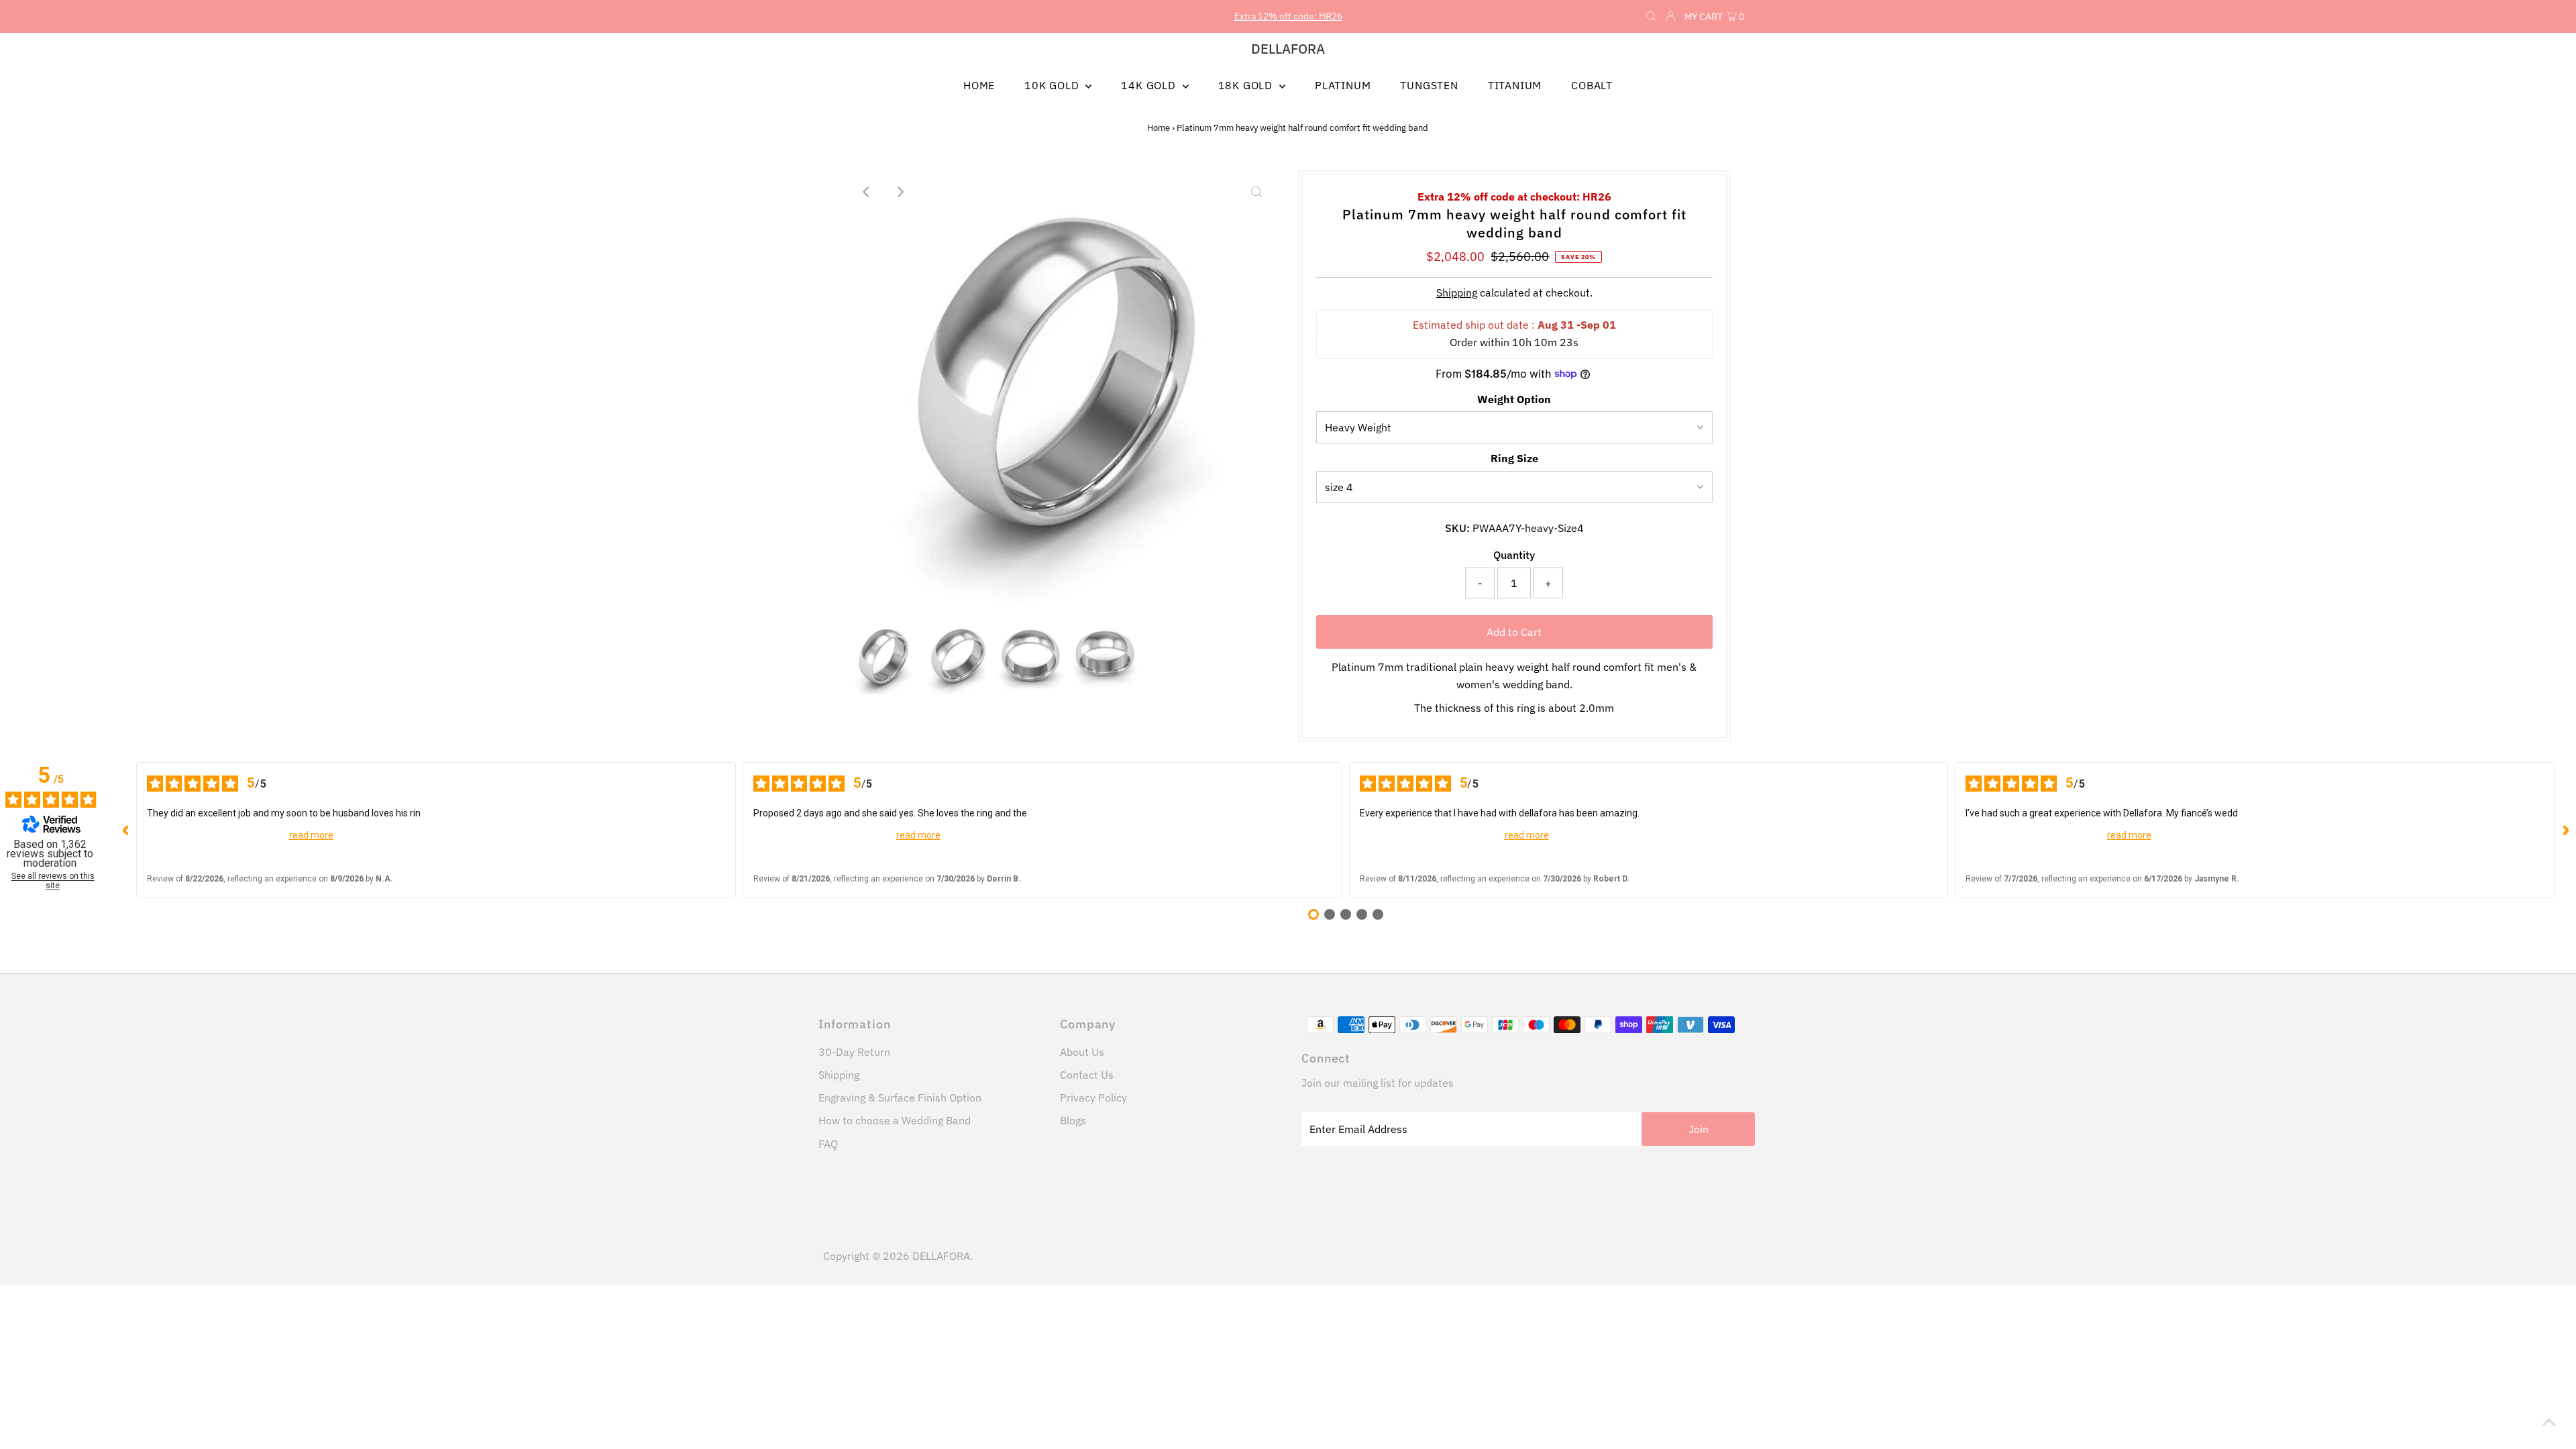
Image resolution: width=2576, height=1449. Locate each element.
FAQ (828, 1144)
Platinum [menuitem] (1343, 85)
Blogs (1073, 1120)
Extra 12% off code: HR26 (1288, 16)
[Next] (900, 192)
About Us (1082, 1052)
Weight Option (1514, 399)
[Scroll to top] (2549, 1422)
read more (311, 835)
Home (1159, 128)
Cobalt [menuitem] (1592, 85)
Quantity (1514, 555)
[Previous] (867, 192)
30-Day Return (854, 1052)
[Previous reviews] (125, 830)
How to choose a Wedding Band (895, 1120)
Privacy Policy (1093, 1097)
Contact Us (1087, 1075)
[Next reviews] (2565, 830)
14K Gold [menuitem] (1150, 85)
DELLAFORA (1288, 49)
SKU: (1457, 528)
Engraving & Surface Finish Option (900, 1097)
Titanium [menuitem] (1515, 85)
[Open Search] (1651, 17)
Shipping (1457, 292)
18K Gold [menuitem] (1247, 85)
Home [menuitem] (979, 85)
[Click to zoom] (1256, 192)
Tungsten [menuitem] (1429, 85)
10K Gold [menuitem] (1053, 85)
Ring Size (1514, 458)
